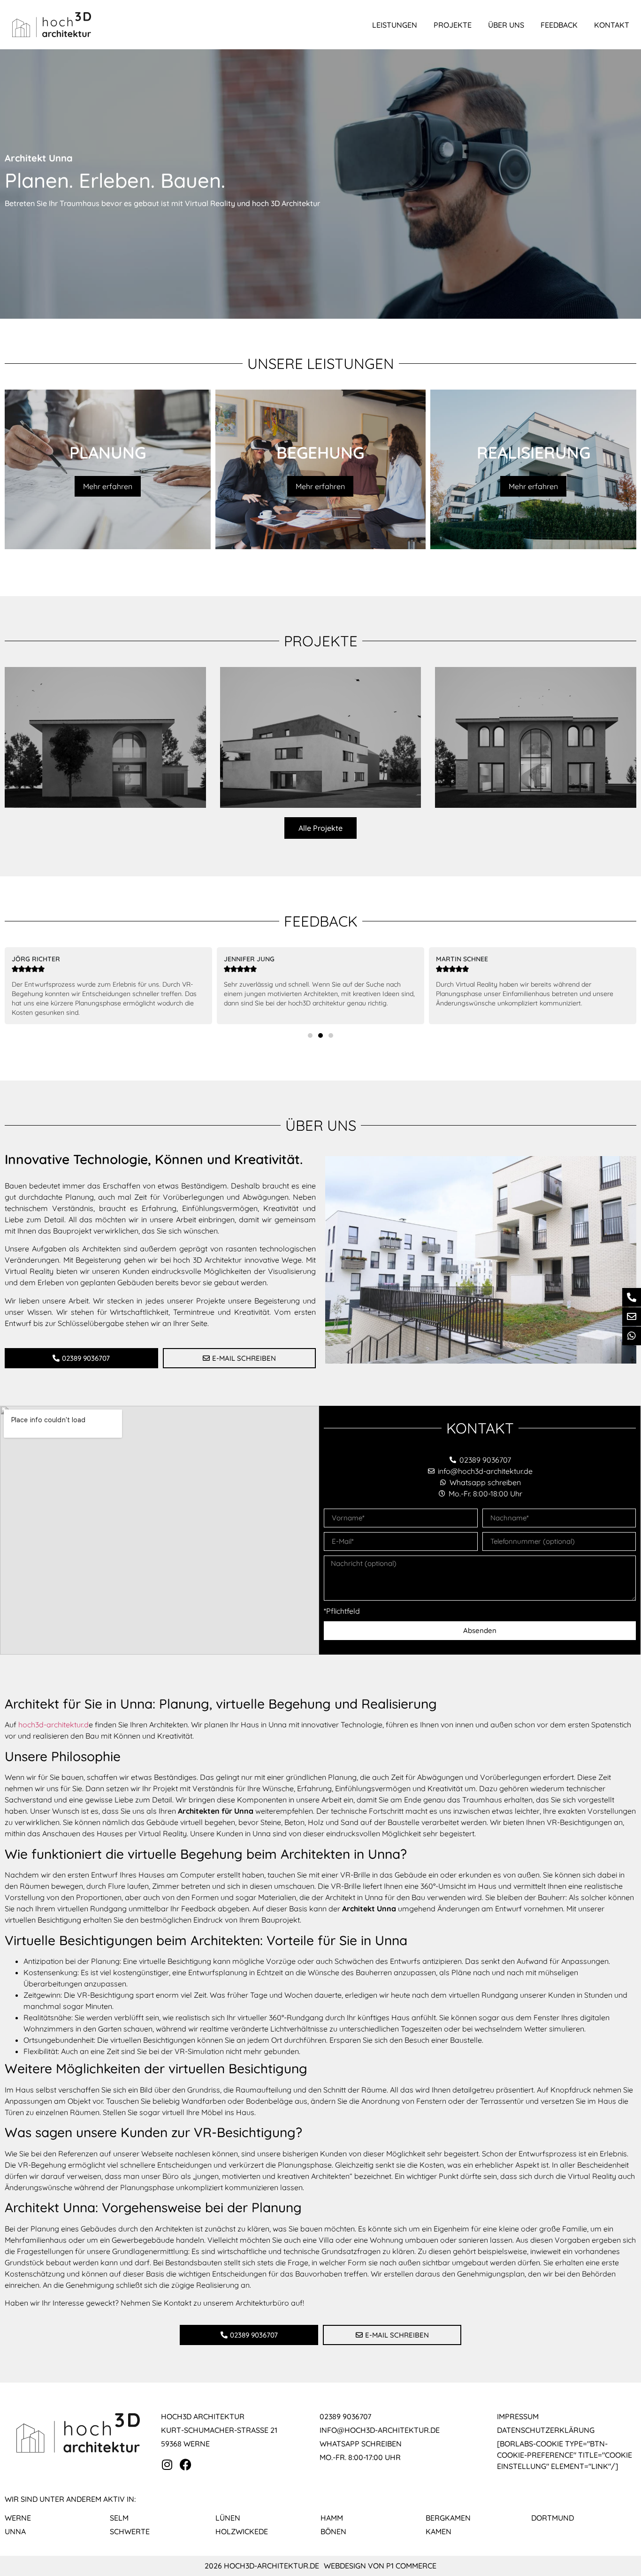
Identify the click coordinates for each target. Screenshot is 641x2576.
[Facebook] (186, 2465)
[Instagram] (167, 2465)
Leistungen (395, 25)
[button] (310, 1035)
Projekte (453, 25)
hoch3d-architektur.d (53, 1725)
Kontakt (612, 25)
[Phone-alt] (632, 1297)
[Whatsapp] (632, 1336)
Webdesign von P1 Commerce (380, 2566)
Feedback (559, 25)
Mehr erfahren (108, 486)
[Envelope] (632, 1317)
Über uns (506, 25)
